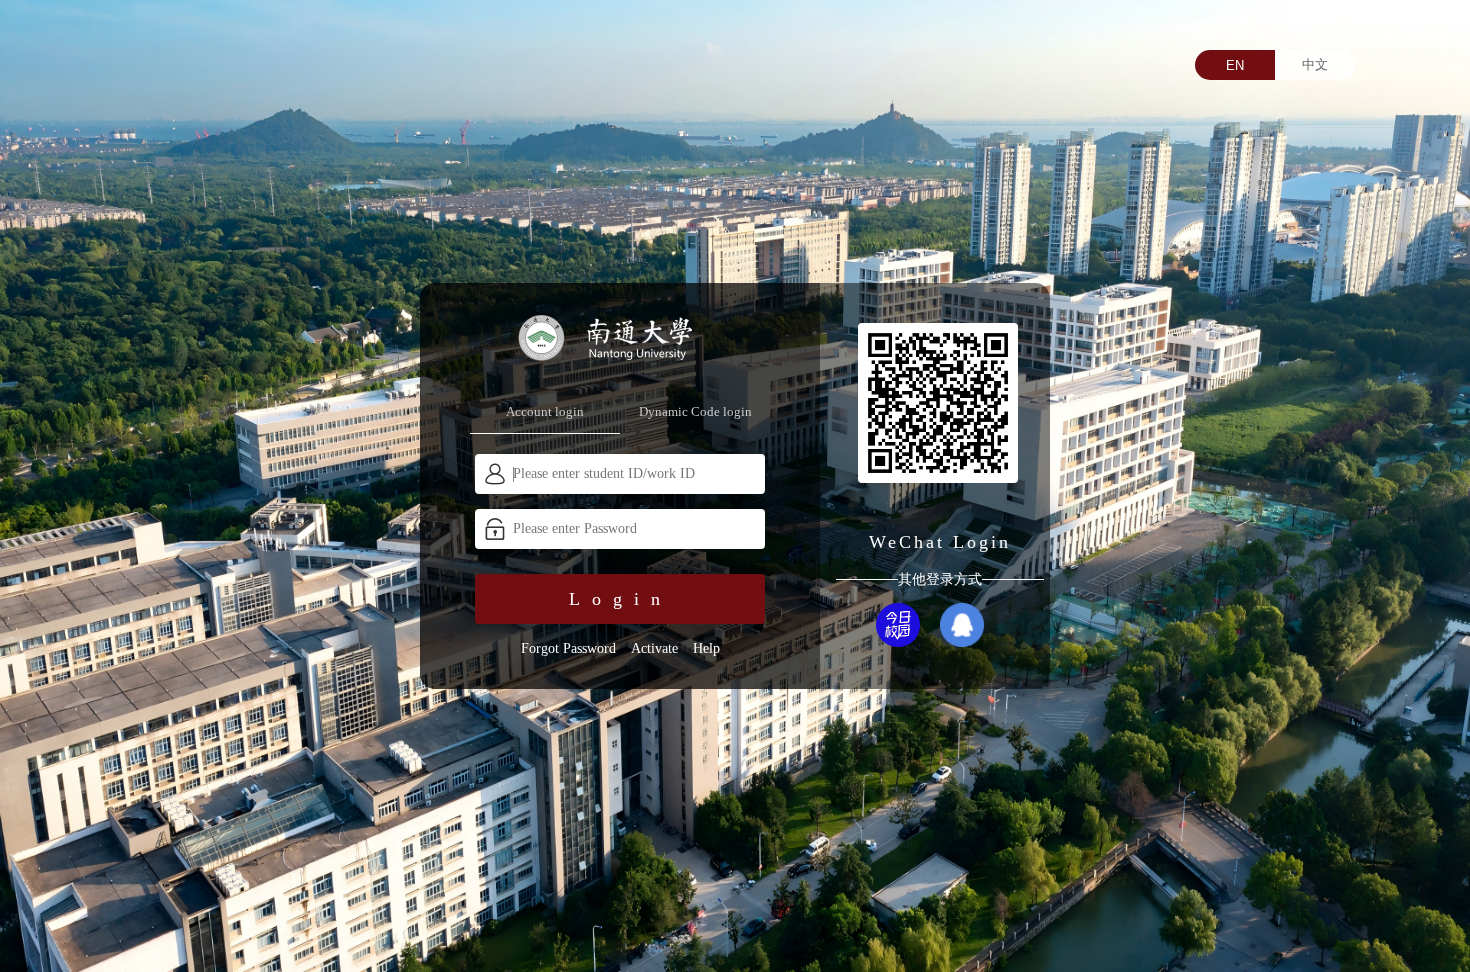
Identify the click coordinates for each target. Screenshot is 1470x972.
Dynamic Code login (695, 411)
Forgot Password (568, 648)
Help (706, 648)
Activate (654, 648)
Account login (545, 411)
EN (1235, 65)
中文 (1315, 64)
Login (620, 599)
